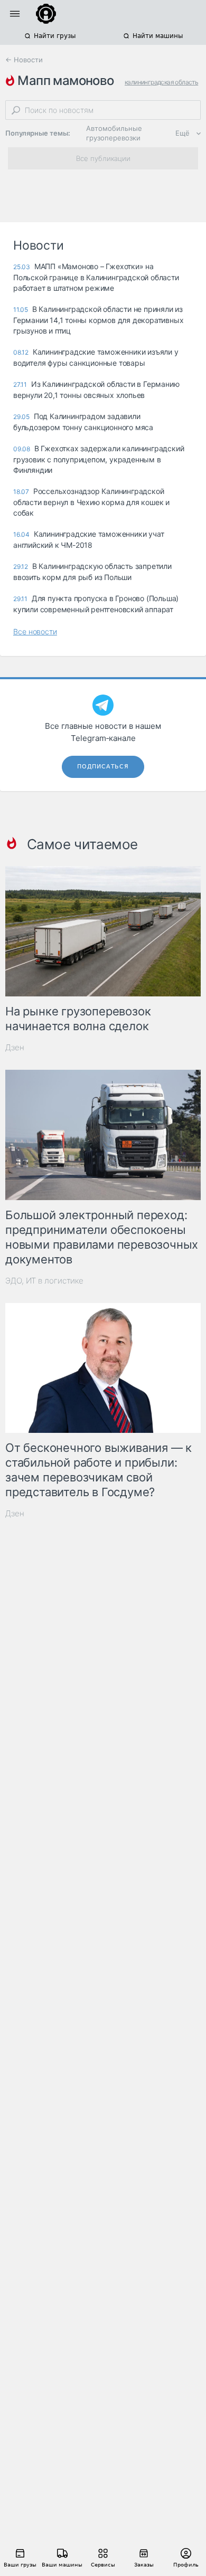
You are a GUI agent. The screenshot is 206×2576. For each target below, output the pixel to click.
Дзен (15, 1047)
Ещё (182, 133)
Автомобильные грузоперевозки (114, 133)
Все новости (35, 631)
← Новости (24, 60)
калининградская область (161, 82)
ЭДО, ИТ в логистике (44, 1281)
